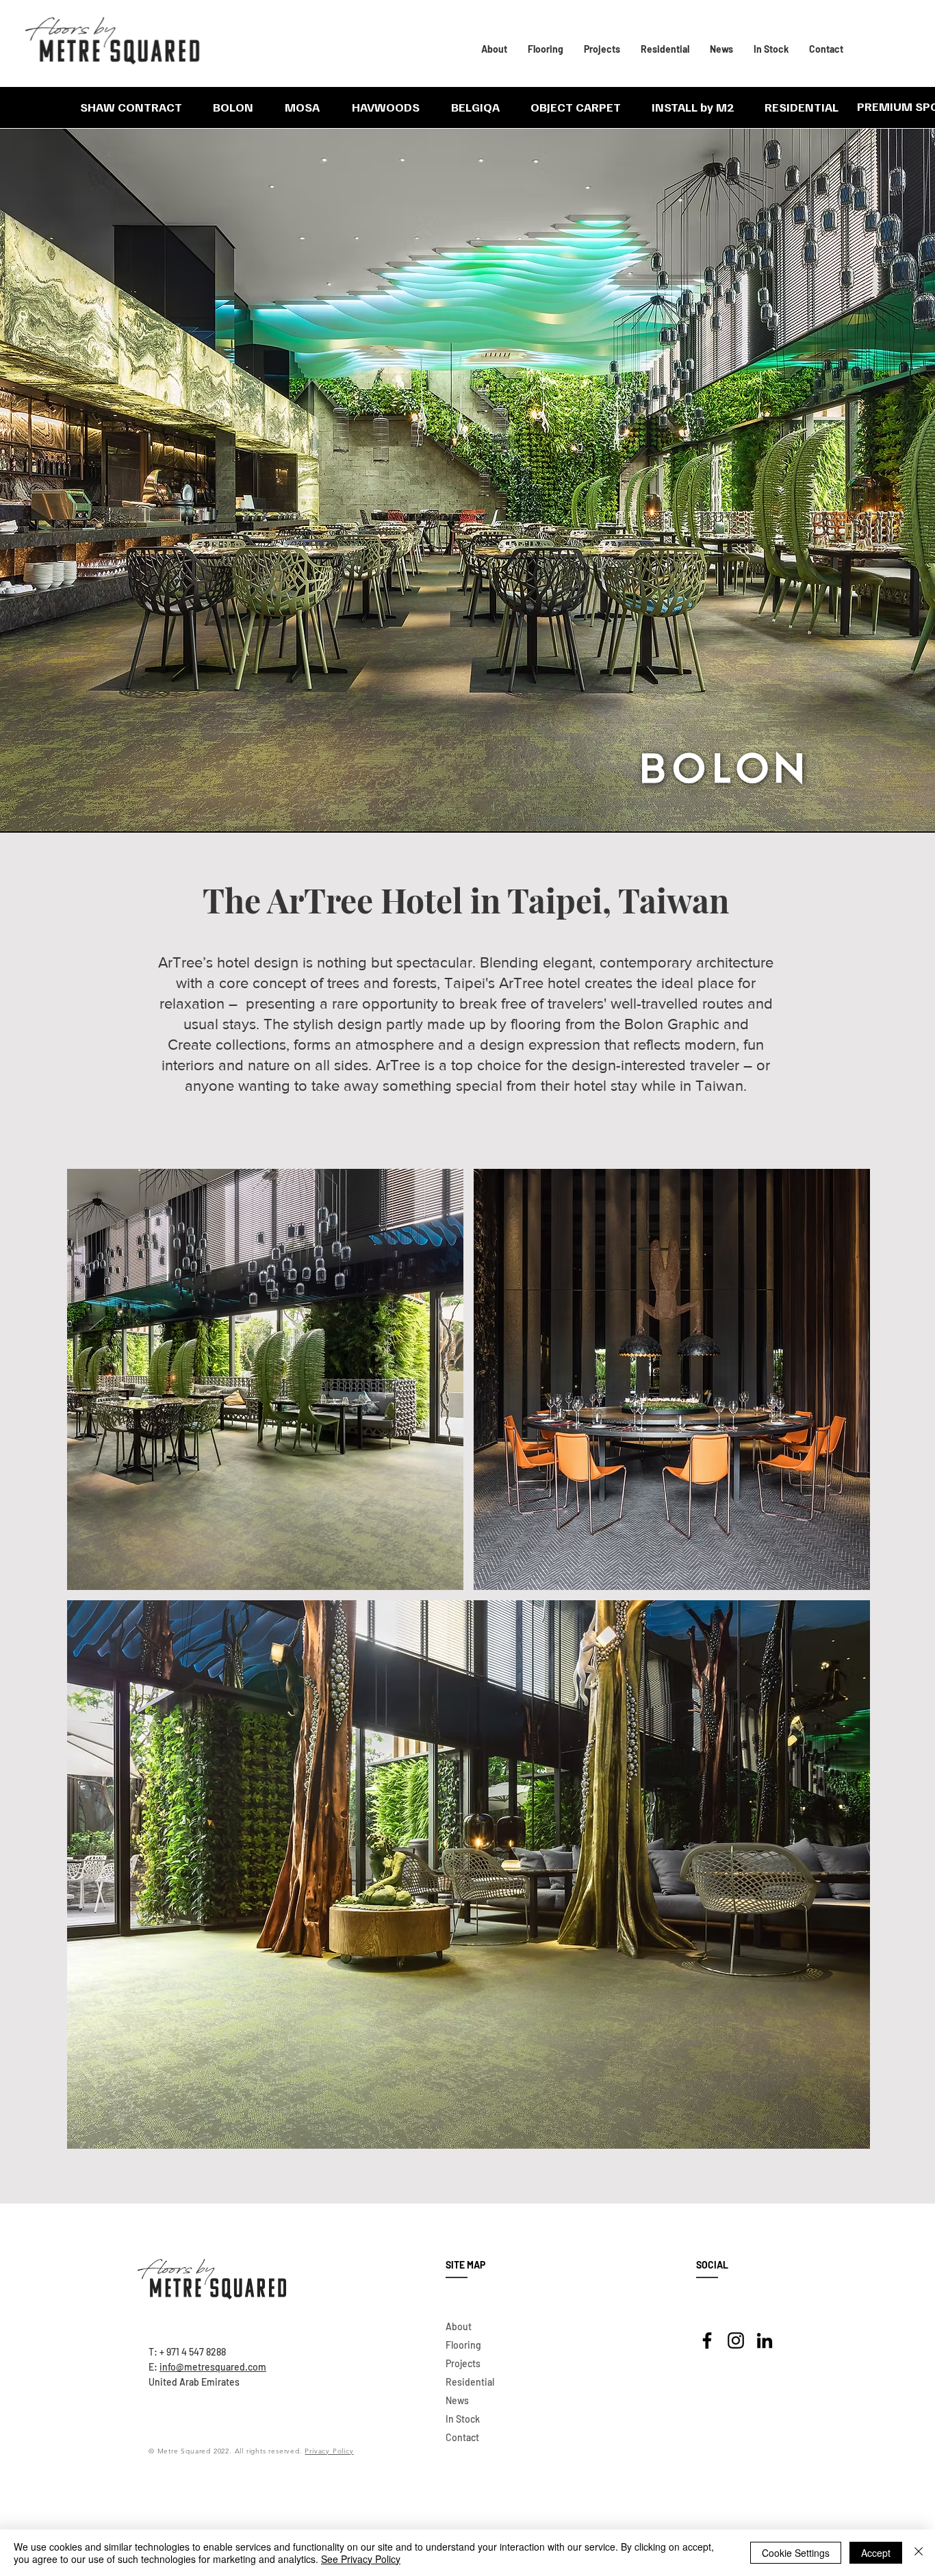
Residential (470, 2382)
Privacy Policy (329, 2451)
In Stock (463, 2419)
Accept (876, 2553)
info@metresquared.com (213, 2367)
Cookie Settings (796, 2553)
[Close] (919, 2553)
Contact (462, 2437)
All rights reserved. (270, 2451)
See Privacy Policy (361, 2559)
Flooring (463, 2345)
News (457, 2400)
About (459, 2326)
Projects (463, 2363)
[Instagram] (736, 2340)
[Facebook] (707, 2340)
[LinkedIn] (765, 2340)
